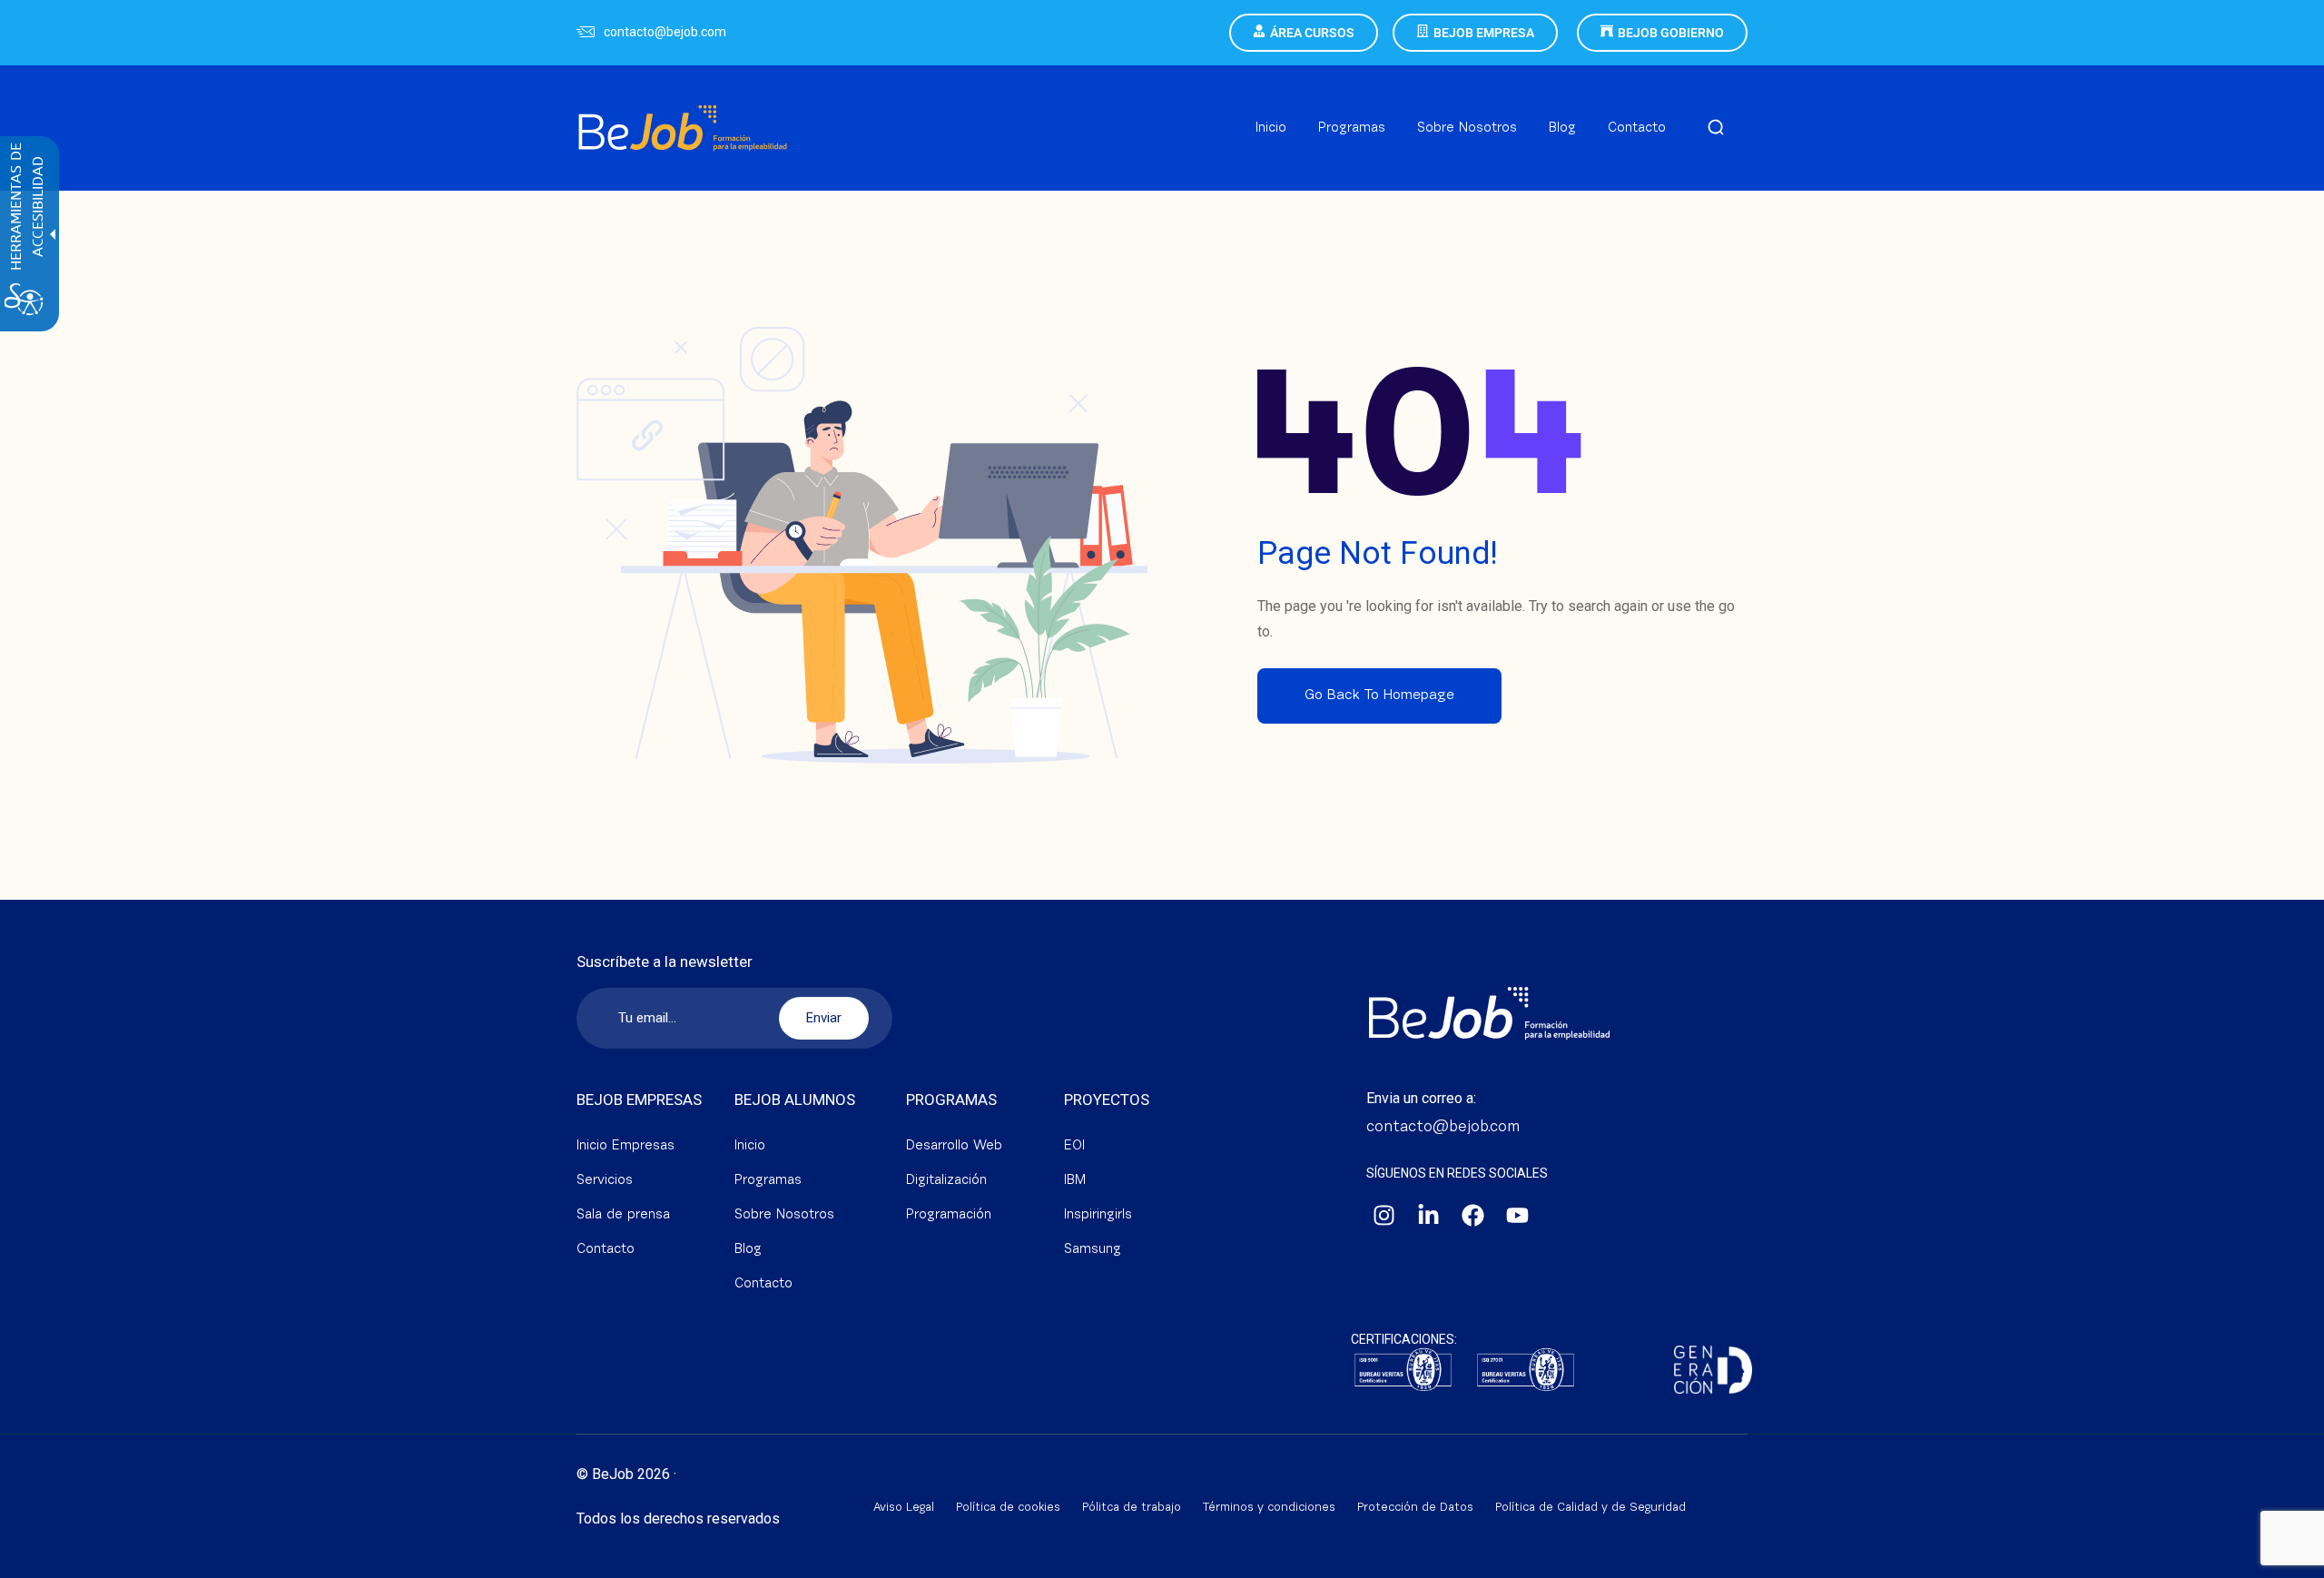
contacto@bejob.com (665, 32)
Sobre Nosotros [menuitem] (1467, 128)
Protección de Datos (1415, 1508)
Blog (748, 1250)
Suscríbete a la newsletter (665, 962)
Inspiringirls (1098, 1215)
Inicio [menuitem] (1271, 128)
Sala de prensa (623, 1215)
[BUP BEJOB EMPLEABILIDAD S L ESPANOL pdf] (1403, 1371)
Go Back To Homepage (1379, 695)
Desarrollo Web (954, 1146)
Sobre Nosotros (784, 1215)
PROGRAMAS (951, 1100)
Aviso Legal (904, 1508)
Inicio (750, 1146)
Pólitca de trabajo (1132, 1508)
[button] (1716, 128)
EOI (1074, 1146)
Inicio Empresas (625, 1146)
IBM (1075, 1181)
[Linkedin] (1429, 1216)
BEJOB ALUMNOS (795, 1100)
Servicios (605, 1181)
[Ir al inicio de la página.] (2288, 1560)
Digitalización (946, 1181)
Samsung (1093, 1250)
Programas (768, 1181)
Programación (949, 1215)
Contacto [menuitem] (1637, 128)
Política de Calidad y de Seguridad (1590, 1508)
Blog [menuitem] (1562, 128)
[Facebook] (1473, 1216)
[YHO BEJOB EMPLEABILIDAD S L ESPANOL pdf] (1526, 1371)
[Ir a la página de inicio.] (683, 106)
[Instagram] (1384, 1216)
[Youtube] (1518, 1216)
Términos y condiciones (1269, 1508)
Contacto (606, 1250)
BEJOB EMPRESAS (639, 1100)
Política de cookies (1008, 1508)
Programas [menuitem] (1352, 128)
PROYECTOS (1107, 1100)
